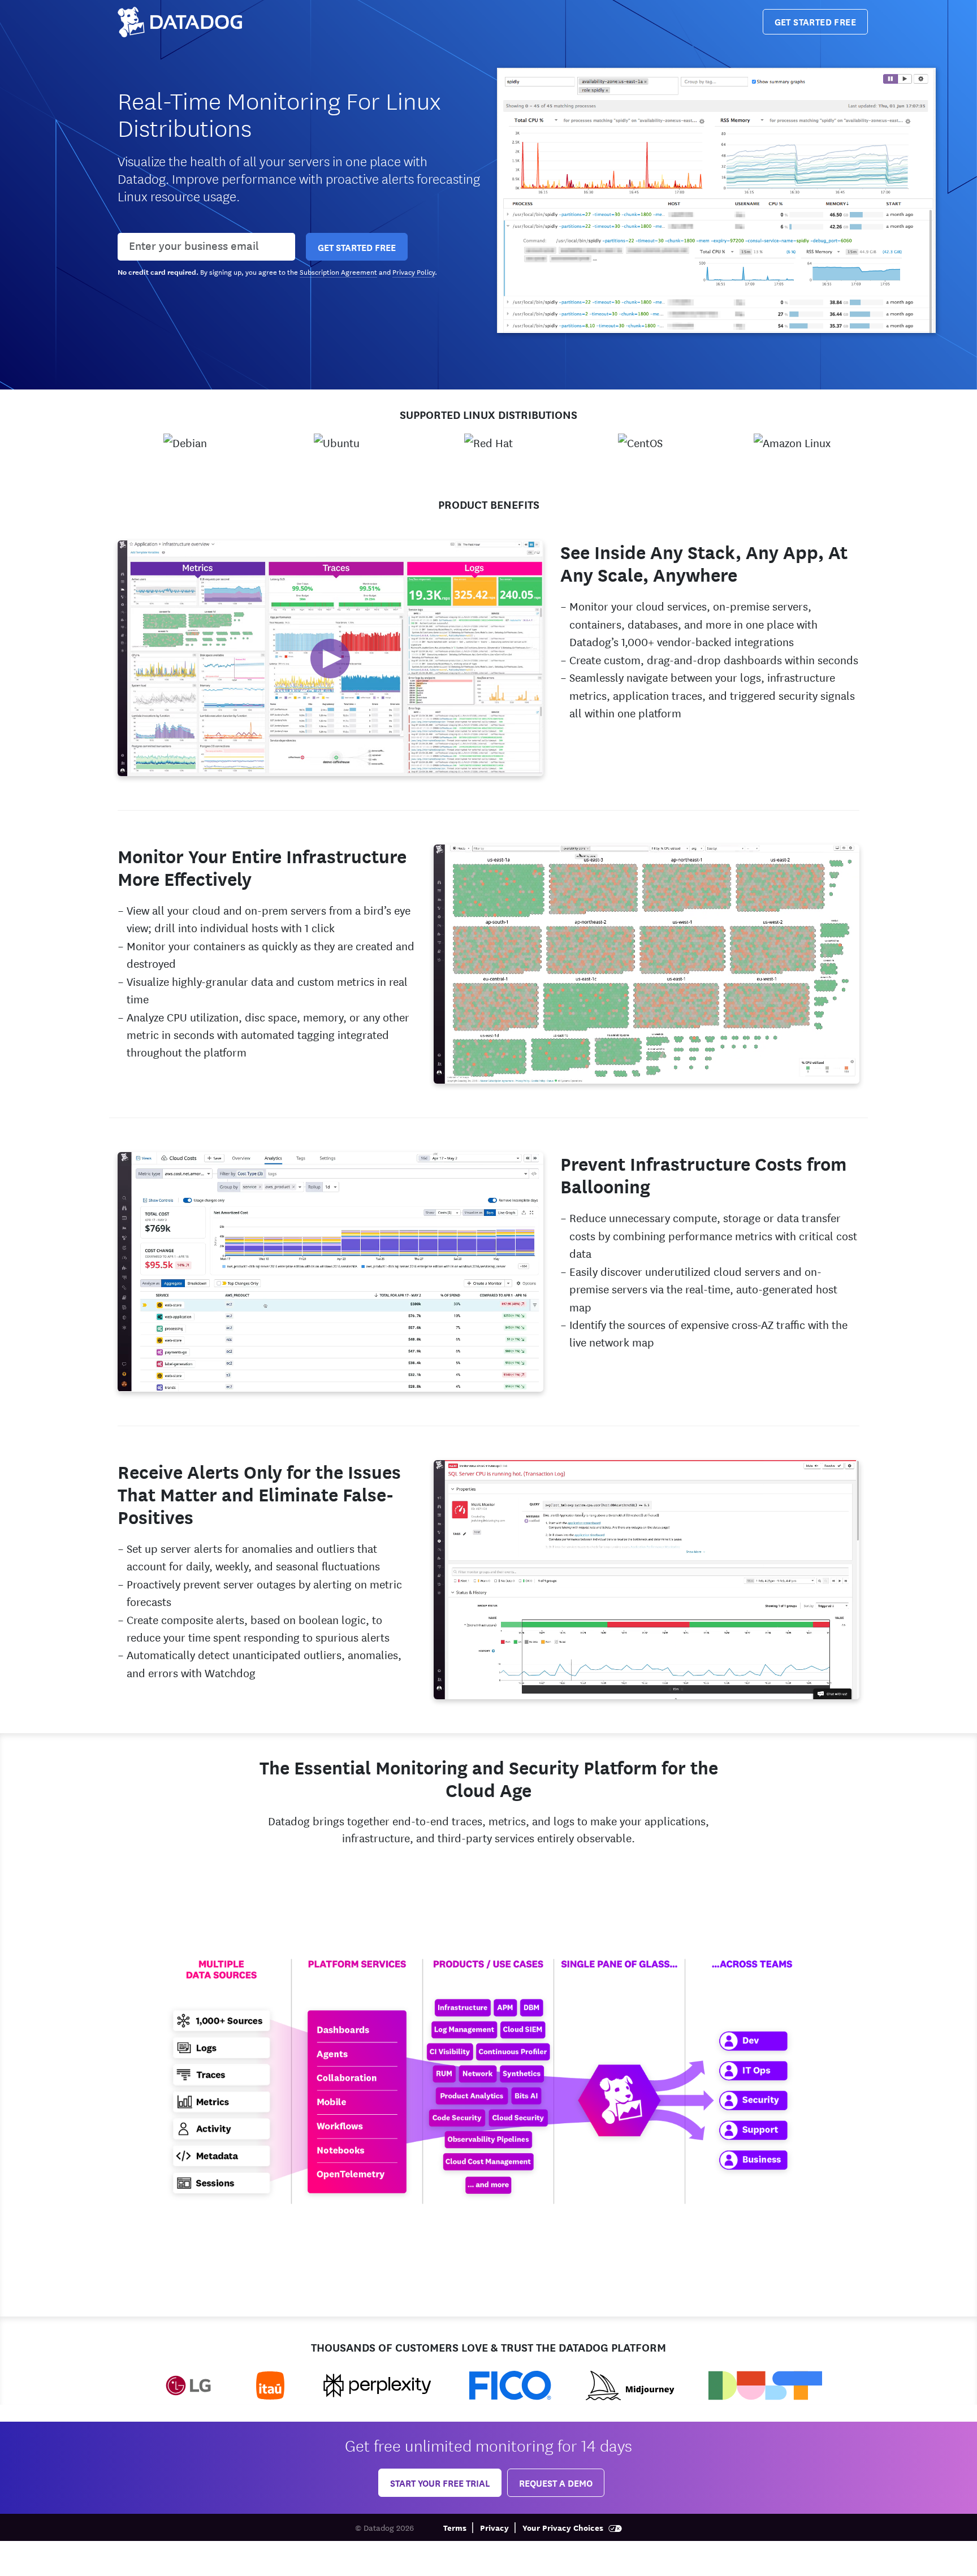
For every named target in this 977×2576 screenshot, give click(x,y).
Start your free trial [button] (440, 2482)
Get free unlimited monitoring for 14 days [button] (488, 2445)
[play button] (330, 659)
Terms (455, 2527)
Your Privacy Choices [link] (564, 2527)
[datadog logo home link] (180, 22)
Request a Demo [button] (556, 2482)
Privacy (494, 2527)
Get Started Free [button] (357, 247)
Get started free (815, 21)
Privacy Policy (414, 271)
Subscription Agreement (338, 271)
